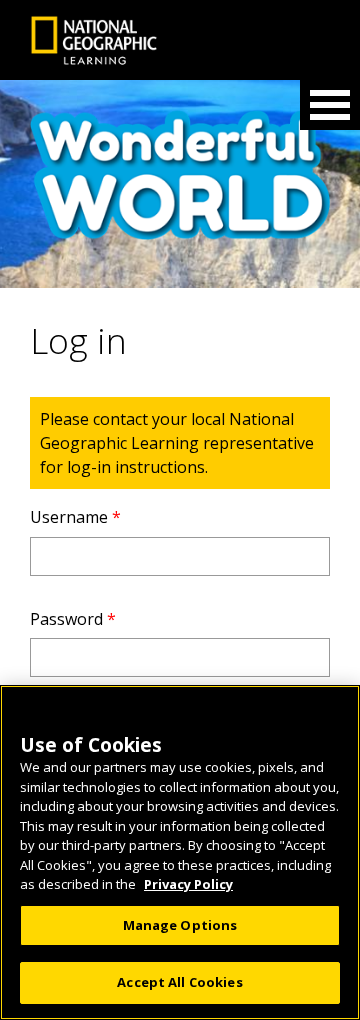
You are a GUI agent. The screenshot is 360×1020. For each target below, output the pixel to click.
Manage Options (180, 925)
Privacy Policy (188, 884)
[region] (180, 852)
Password (73, 619)
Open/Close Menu (330, 105)
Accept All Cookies (179, 982)
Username (75, 517)
